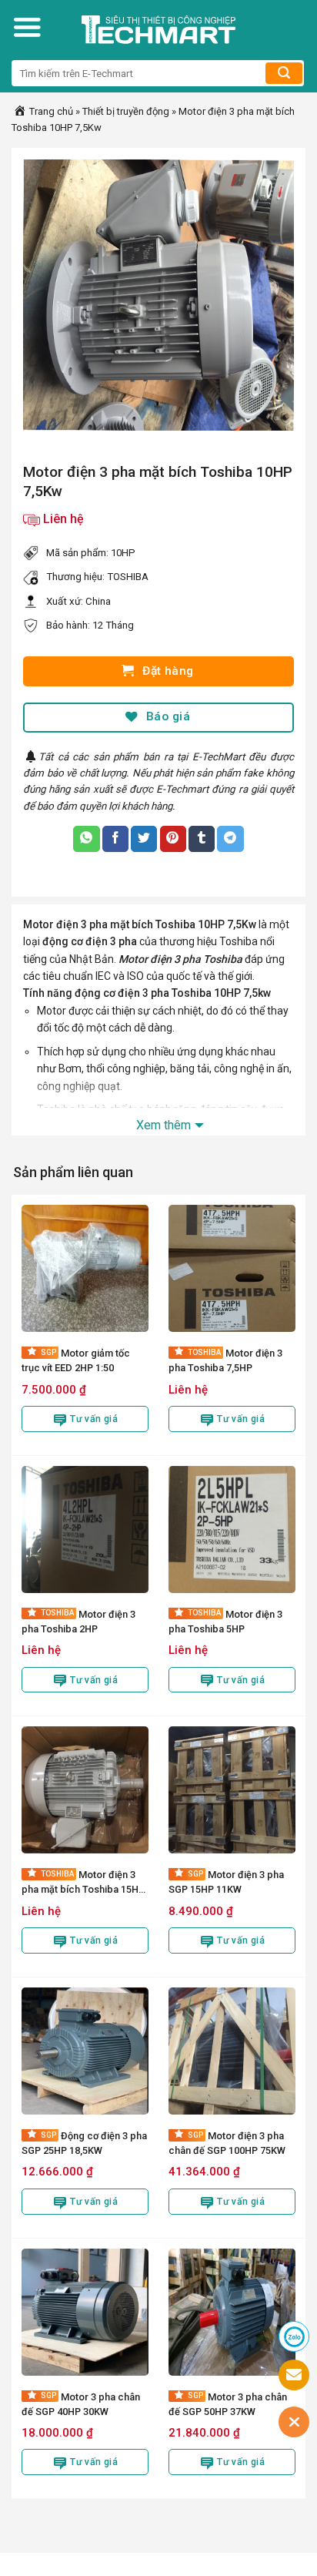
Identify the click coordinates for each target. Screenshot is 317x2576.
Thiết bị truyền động (126, 111)
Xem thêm (164, 1125)
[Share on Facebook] (115, 839)
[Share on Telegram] (230, 839)
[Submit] (284, 73)
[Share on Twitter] (144, 839)
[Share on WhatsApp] (86, 839)
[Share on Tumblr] (202, 839)
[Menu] (27, 27)
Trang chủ (50, 111)
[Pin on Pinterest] (173, 839)
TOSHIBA (128, 577)
